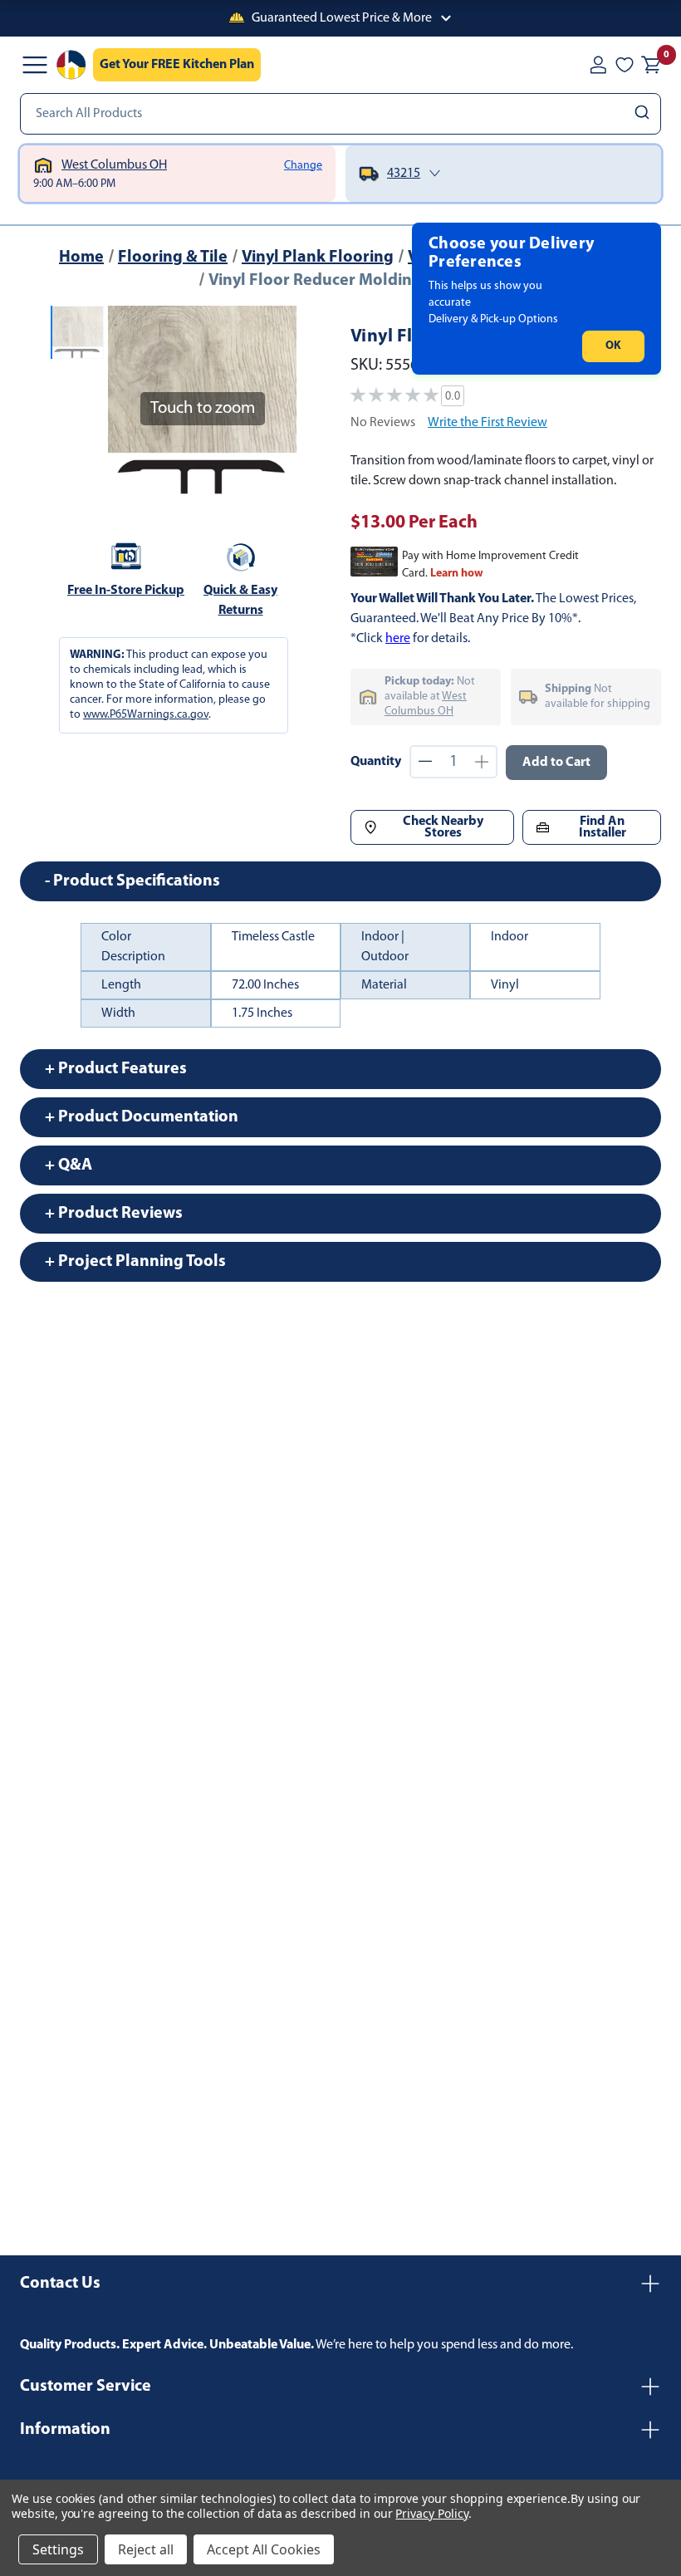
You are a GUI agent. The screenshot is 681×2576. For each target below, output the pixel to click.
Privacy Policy (431, 2513)
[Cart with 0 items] (651, 65)
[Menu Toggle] (35, 65)
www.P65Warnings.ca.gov (146, 715)
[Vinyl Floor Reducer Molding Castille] (77, 332)
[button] (340, 18)
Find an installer (603, 827)
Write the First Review (487, 423)
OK (613, 346)
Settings (58, 2549)
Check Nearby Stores (443, 827)
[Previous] (130, 400)
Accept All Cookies (264, 2549)
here (398, 639)
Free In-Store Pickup (126, 591)
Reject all (146, 2549)
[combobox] (340, 114)
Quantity (376, 762)
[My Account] (598, 65)
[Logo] (71, 65)
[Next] (274, 400)
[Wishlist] (625, 65)
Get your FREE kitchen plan (177, 65)
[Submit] (644, 114)
